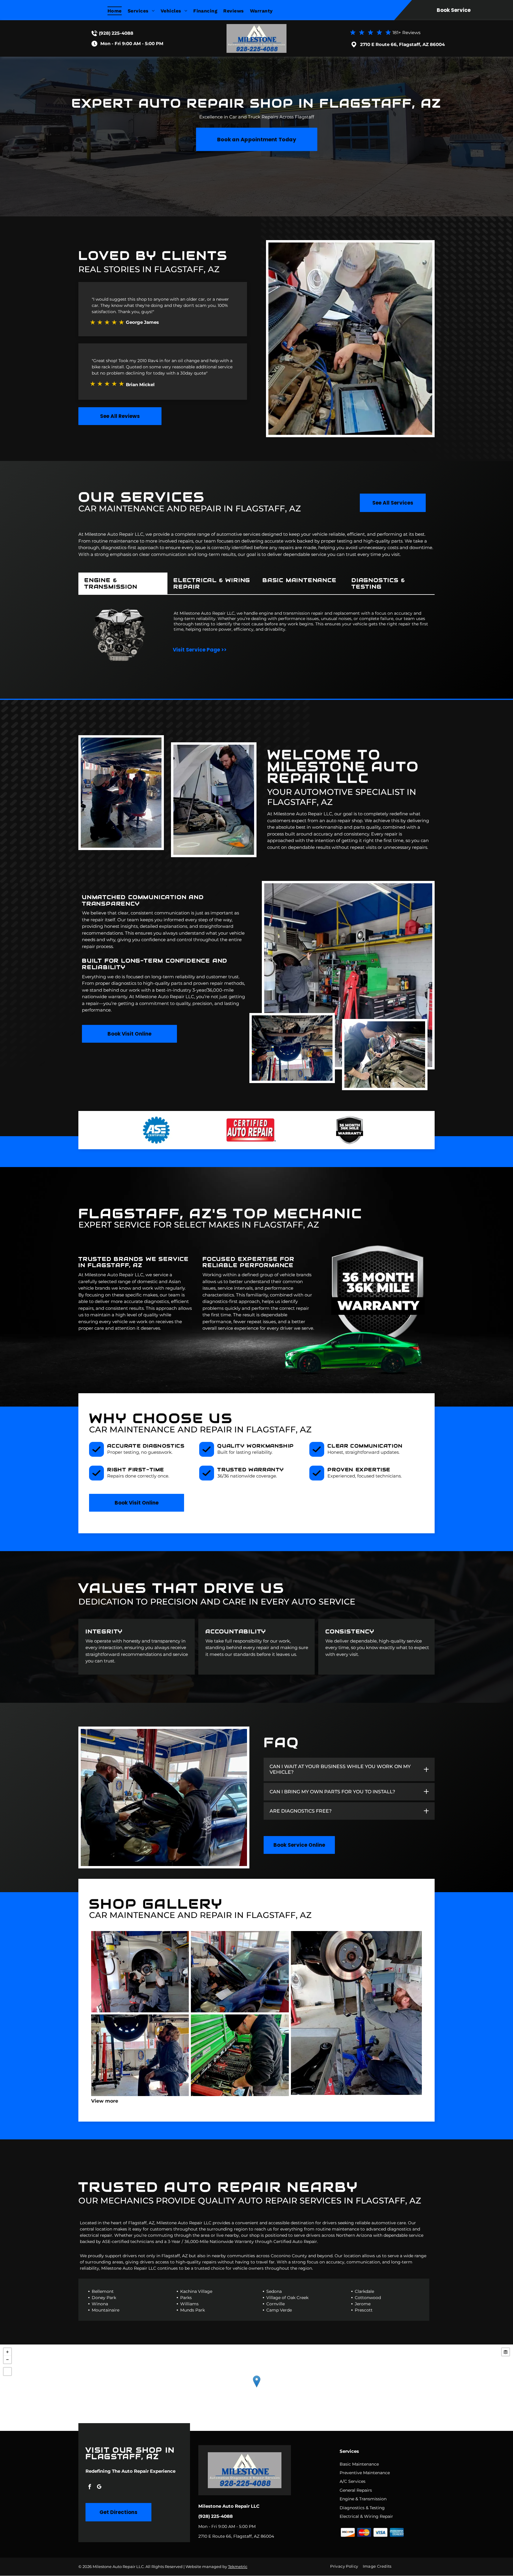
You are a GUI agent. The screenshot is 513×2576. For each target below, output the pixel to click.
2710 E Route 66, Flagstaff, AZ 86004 (402, 44)
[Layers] (506, 2352)
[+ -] (256, 2388)
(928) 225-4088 (116, 33)
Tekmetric (238, 2567)
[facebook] (90, 2487)
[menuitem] (118, 11)
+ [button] (7, 2352)
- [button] (7, 2360)
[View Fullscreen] (7, 2371)
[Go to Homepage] (256, 27)
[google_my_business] (99, 2487)
